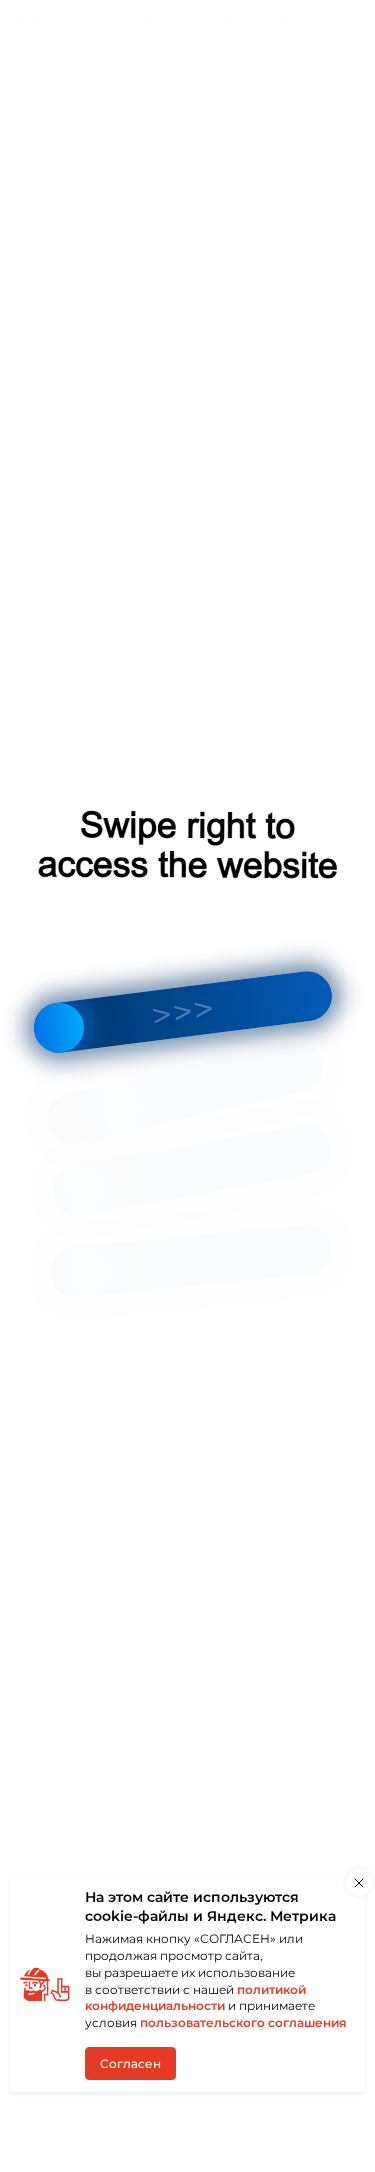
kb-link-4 (229, 22)
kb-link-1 (41, 22)
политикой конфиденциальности (195, 1998)
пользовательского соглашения (243, 2022)
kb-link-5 (307, 22)
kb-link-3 (151, 22)
